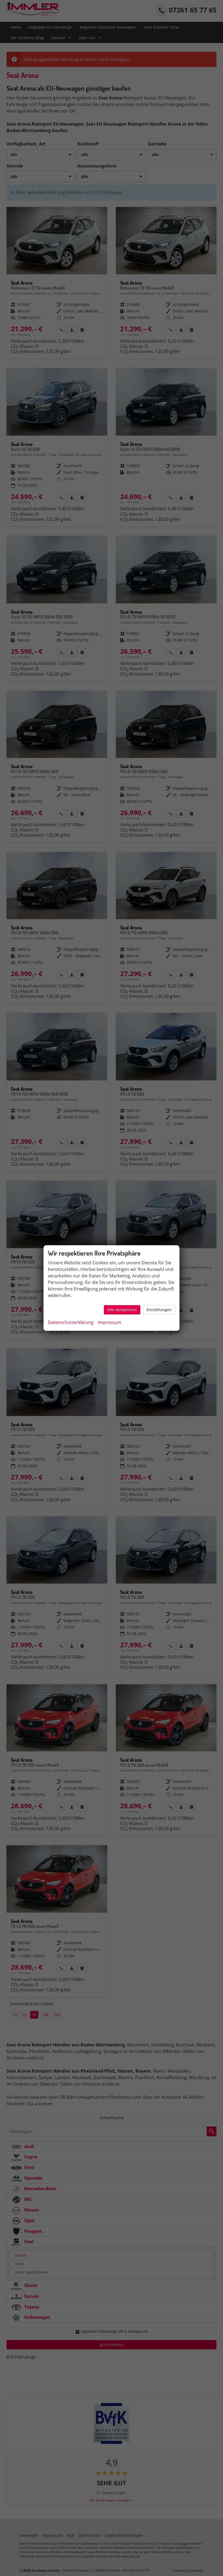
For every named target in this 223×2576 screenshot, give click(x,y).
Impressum (110, 1322)
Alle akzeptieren (122, 1310)
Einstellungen (159, 1310)
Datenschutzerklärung (71, 1322)
